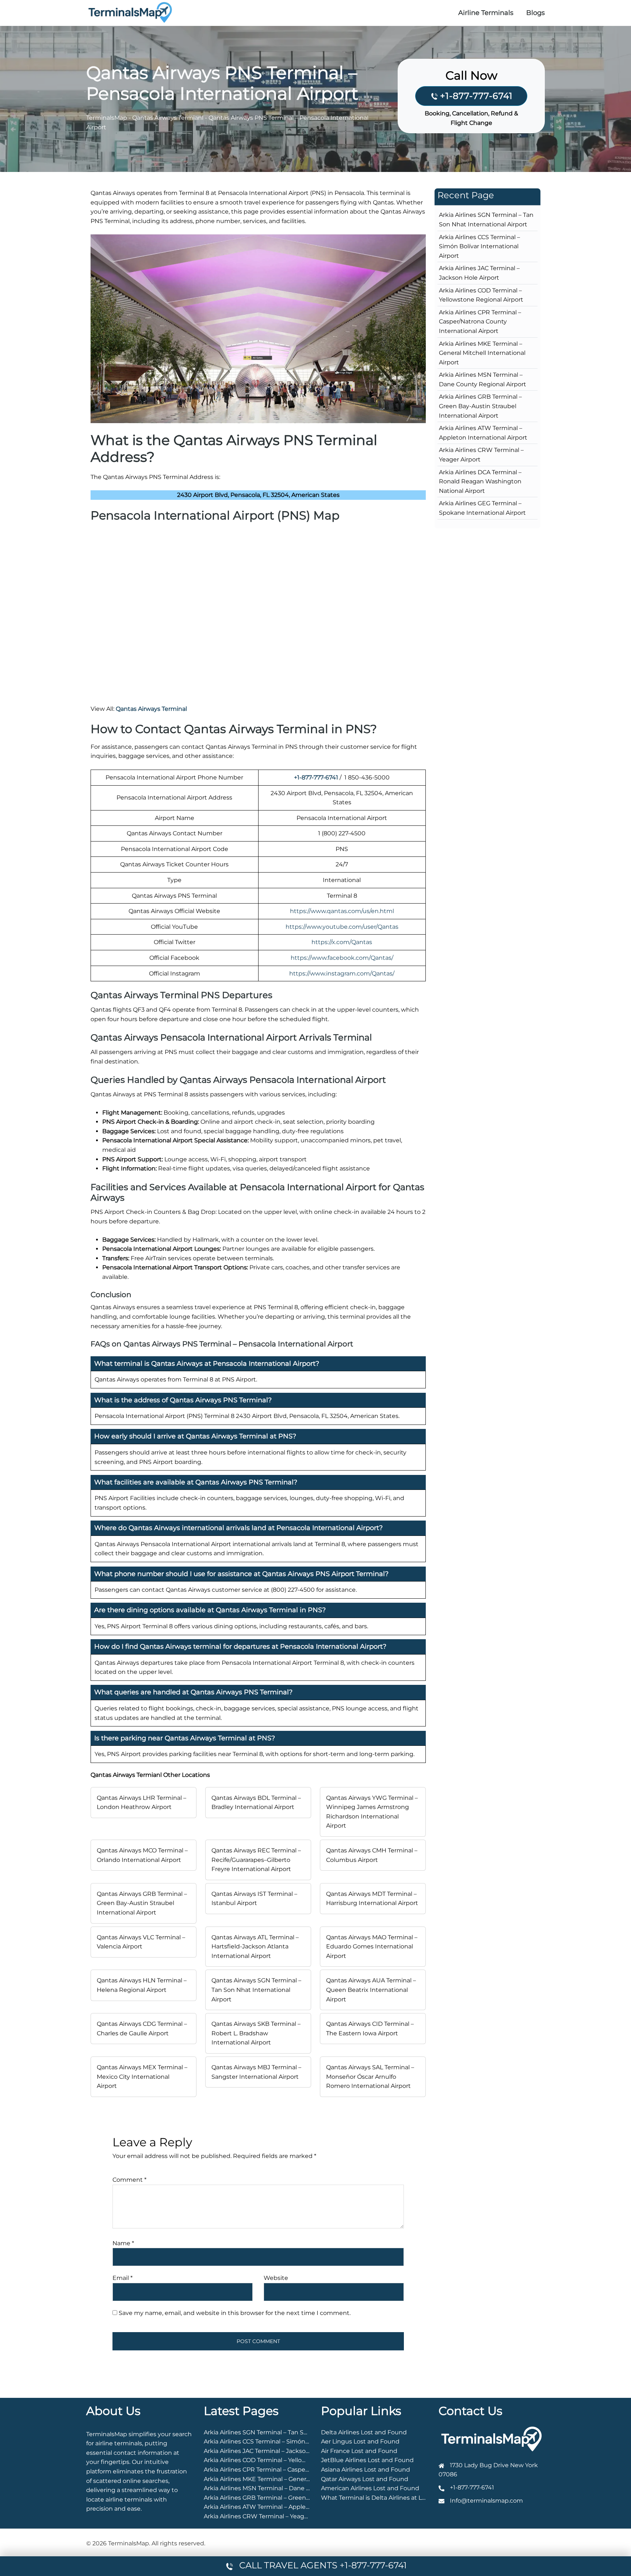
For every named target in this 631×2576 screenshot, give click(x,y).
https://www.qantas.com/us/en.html (342, 911)
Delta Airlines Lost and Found (364, 2432)
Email (123, 2278)
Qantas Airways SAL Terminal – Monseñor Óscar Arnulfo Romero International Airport (370, 2077)
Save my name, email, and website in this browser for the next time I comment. (235, 2313)
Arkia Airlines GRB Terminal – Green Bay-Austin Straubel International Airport (480, 406)
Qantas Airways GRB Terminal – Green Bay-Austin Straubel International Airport (142, 1903)
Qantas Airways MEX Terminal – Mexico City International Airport (142, 2077)
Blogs (536, 13)
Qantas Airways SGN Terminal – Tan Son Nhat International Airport (256, 1990)
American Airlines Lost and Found (370, 2488)
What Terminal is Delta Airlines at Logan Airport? (391, 2498)
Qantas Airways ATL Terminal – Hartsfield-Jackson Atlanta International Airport (255, 1947)
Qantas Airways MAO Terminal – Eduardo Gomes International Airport (372, 1947)
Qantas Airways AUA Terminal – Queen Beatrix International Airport (371, 1990)
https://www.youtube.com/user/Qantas (342, 927)
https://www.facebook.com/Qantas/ (342, 958)
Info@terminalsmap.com (486, 2501)
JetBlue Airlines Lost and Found (367, 2460)
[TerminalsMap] (130, 12)
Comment (129, 2180)
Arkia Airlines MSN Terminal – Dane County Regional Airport (290, 2488)
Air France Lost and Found (359, 2451)
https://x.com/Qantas (342, 942)
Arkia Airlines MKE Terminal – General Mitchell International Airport (482, 353)
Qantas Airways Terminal (151, 709)
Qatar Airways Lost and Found (365, 2479)
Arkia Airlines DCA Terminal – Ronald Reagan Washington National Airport (480, 482)
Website (276, 2278)
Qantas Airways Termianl (168, 118)
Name (123, 2243)
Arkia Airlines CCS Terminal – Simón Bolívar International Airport (479, 246)
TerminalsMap (107, 118)
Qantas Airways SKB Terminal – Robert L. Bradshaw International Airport (256, 2033)
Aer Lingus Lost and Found (360, 2441)
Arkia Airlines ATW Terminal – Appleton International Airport (290, 2507)
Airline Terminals (486, 13)
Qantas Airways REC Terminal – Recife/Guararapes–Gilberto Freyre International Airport (256, 1860)
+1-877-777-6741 (476, 96)
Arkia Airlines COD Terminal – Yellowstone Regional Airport (288, 2460)
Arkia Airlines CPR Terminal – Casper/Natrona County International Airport (480, 322)
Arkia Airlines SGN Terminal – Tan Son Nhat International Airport (296, 2432)
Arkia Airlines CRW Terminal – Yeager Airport (268, 2516)
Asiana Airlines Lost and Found (366, 2470)
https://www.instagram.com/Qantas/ (342, 973)
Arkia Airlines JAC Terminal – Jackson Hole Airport (275, 2451)
